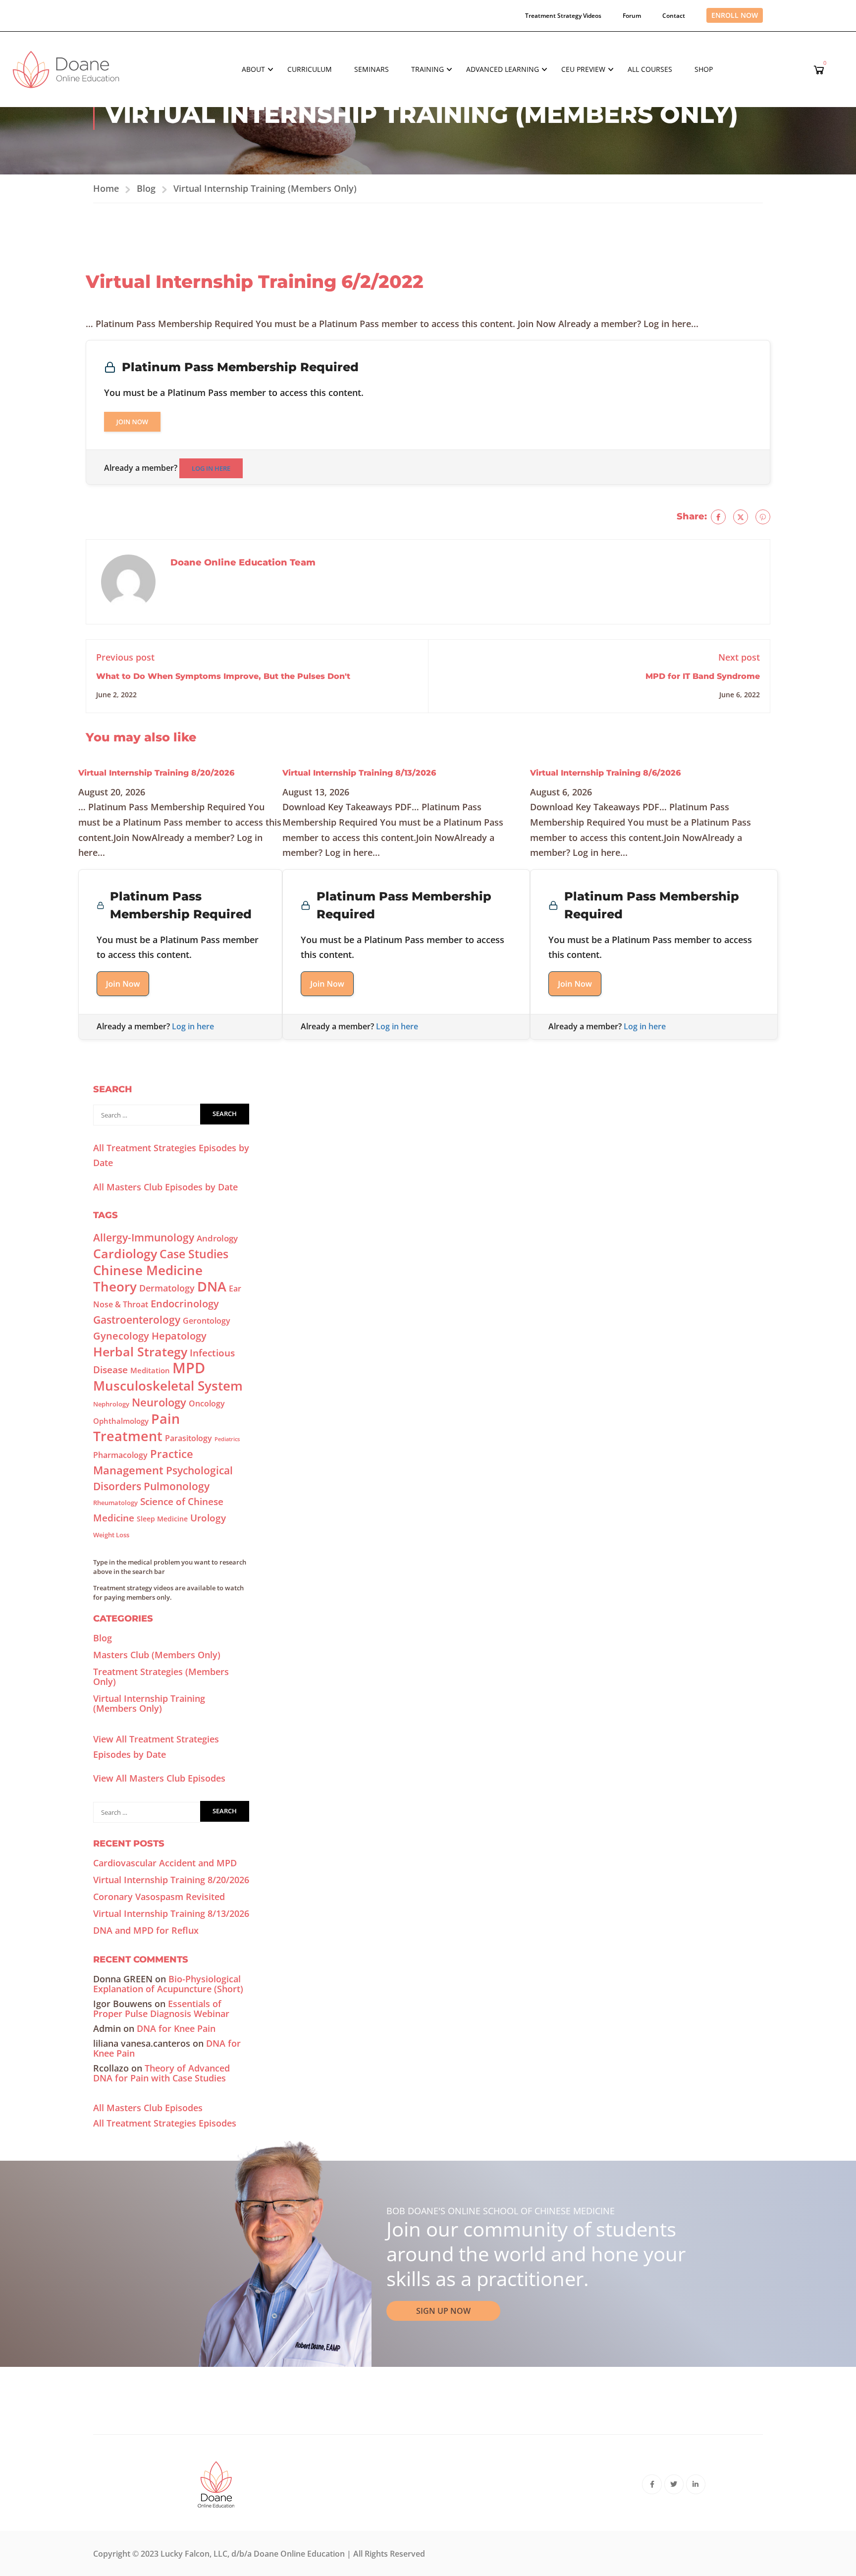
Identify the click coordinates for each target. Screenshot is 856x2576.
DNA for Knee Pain (176, 2028)
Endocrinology (185, 1304)
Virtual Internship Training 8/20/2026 (156, 773)
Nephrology (111, 1404)
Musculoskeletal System (168, 1386)
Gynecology (121, 1336)
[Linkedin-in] (696, 2484)
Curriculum (310, 69)
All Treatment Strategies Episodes (165, 2123)
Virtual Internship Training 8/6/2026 (605, 773)
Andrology (217, 1238)
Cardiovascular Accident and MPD (165, 1863)
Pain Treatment (136, 1427)
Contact (674, 16)
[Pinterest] (763, 517)
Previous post (125, 657)
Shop (704, 69)
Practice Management (143, 1462)
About (253, 69)
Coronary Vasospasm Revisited (159, 1897)
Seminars (372, 69)
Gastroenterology (137, 1320)
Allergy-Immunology (144, 1237)
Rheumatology (115, 1503)
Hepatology (179, 1336)
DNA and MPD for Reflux (146, 1930)
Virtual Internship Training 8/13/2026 (359, 773)
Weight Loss (111, 1535)
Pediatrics (227, 1439)
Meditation (150, 1370)
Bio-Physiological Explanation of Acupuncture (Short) (168, 1984)
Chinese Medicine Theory (148, 1279)
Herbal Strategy (140, 1351)
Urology (208, 1518)
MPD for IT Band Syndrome (703, 676)
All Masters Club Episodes (148, 2108)
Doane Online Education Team (243, 562)
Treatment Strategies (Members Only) (161, 1677)
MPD (189, 1368)
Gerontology (207, 1321)
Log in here (211, 468)
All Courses (650, 69)
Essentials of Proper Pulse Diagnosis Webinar (161, 2009)
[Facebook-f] (652, 2484)
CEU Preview (583, 69)
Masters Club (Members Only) (157, 1655)
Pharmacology (120, 1455)
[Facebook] (718, 517)
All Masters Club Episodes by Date (165, 1187)
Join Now (132, 422)
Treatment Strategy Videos (563, 16)
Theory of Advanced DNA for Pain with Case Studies (161, 2073)
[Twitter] (741, 517)
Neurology (159, 1402)
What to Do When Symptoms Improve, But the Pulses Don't (223, 676)
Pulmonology (177, 1486)
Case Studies (194, 1254)
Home (106, 188)
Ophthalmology (121, 1421)
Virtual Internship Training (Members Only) (265, 188)
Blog (146, 188)
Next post (739, 657)
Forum (632, 16)
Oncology (207, 1403)
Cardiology (125, 1253)
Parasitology (188, 1438)
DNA (212, 1286)
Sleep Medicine (162, 1519)
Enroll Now (735, 15)
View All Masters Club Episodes (159, 1778)
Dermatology (167, 1288)
